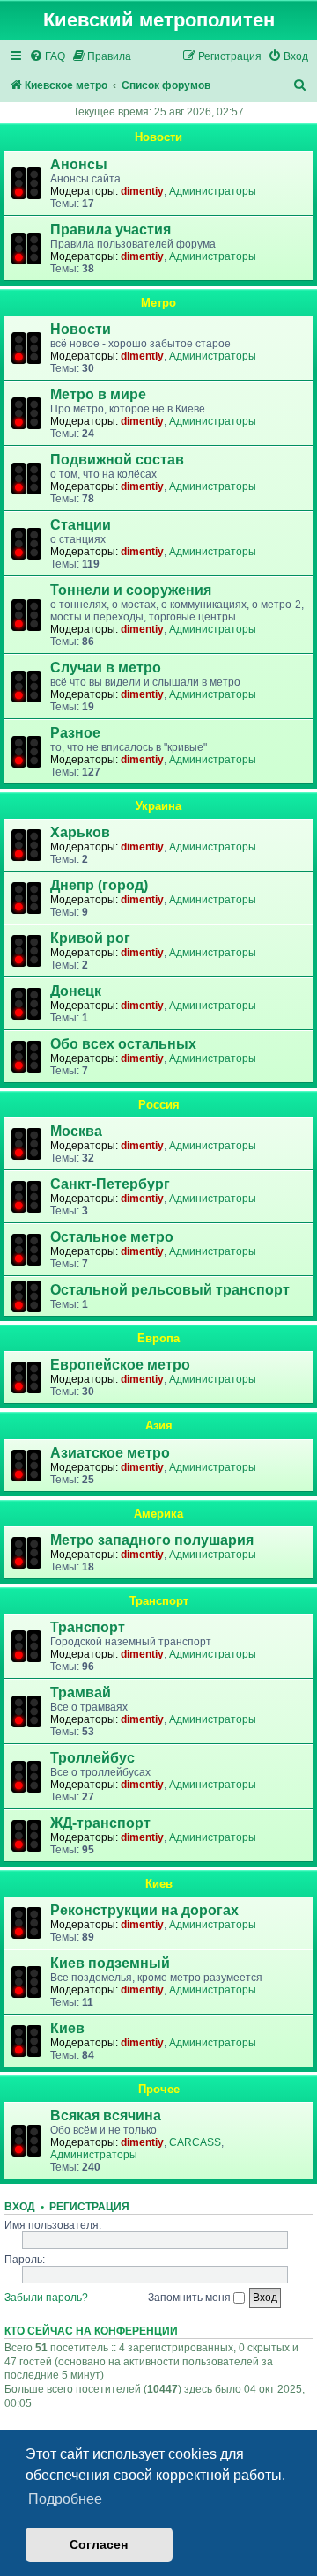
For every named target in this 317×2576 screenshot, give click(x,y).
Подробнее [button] (65, 2499)
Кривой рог (90, 938)
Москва (76, 1131)
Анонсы (79, 164)
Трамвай (81, 1693)
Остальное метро (112, 1237)
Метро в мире (98, 394)
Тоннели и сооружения (131, 590)
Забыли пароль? (46, 2298)
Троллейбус (92, 1758)
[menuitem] (47, 57)
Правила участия (111, 230)
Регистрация (89, 2207)
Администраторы (213, 191)
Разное (75, 733)
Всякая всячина (106, 2116)
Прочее (159, 2089)
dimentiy (142, 191)
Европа (158, 1338)
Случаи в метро (106, 668)
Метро (158, 303)
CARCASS (195, 2142)
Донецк (76, 991)
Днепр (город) (99, 885)
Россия (159, 1105)
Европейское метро (120, 1365)
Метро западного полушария (152, 1540)
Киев (159, 1884)
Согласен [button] (99, 2544)
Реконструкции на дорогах (144, 1910)
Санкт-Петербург (110, 1184)
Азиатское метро (110, 1453)
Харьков (80, 832)
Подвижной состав (117, 460)
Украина (158, 806)
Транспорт (159, 1601)
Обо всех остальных (123, 1044)
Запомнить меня (191, 2298)
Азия (159, 1425)
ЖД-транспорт (100, 1823)
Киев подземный (110, 1963)
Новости (158, 137)
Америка (158, 1514)
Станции (81, 525)
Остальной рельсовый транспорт (170, 1290)
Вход (20, 2207)
